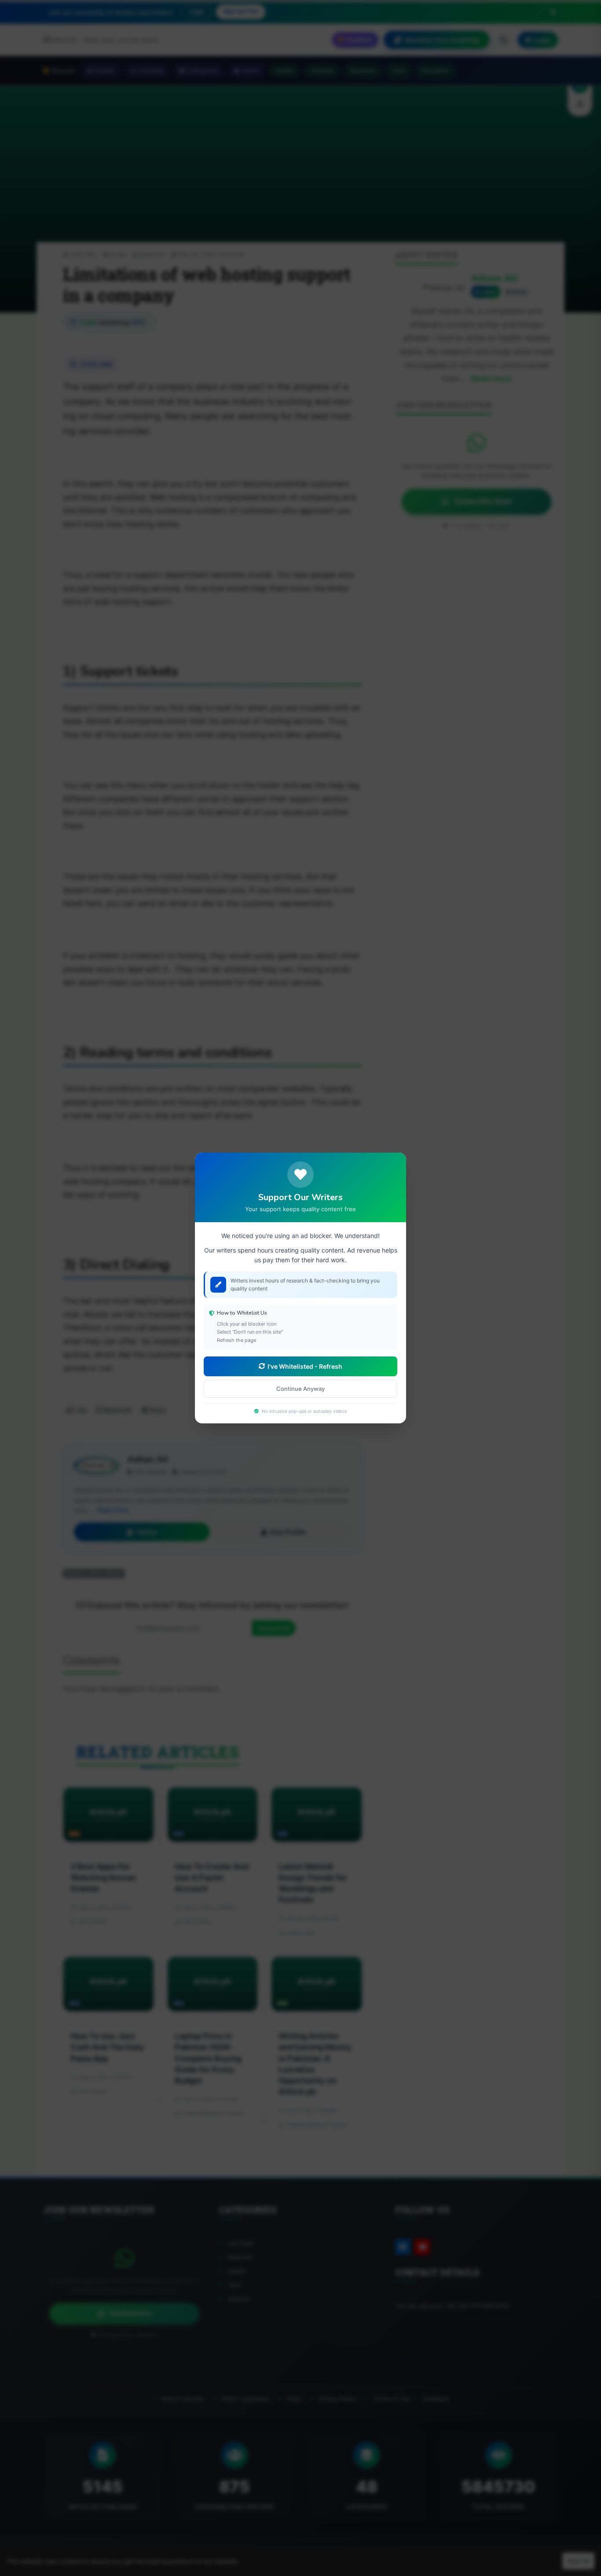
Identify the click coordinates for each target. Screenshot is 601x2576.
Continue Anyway (300, 1389)
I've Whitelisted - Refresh (305, 1366)
